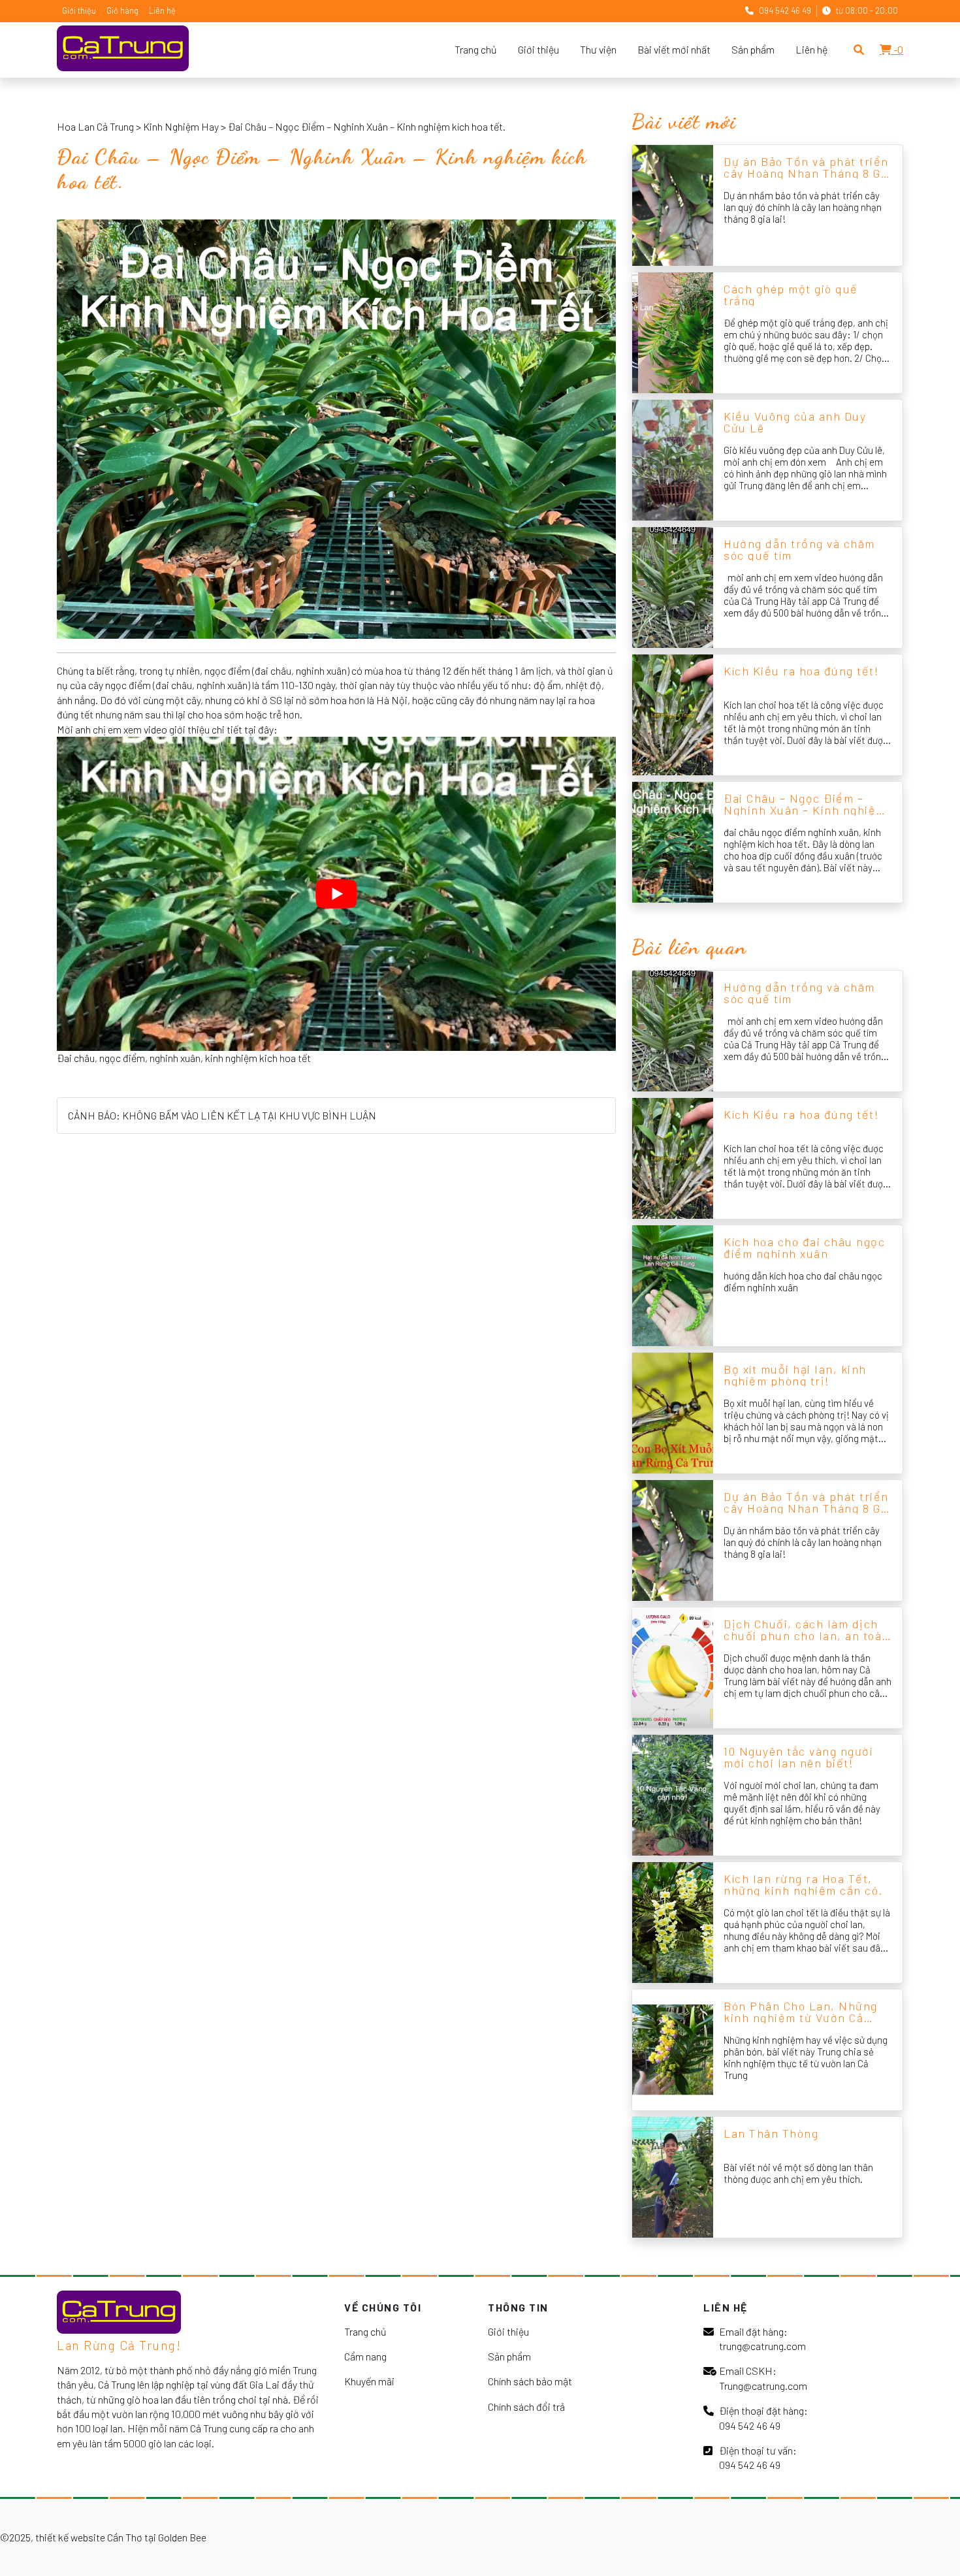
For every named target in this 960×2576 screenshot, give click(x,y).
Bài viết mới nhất (674, 49)
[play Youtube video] (336, 894)
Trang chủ (476, 49)
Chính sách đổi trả (526, 2407)
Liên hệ (162, 10)
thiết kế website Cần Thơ (89, 2537)
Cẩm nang (365, 2356)
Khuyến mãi (369, 2381)
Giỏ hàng (122, 10)
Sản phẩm (753, 49)
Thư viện (598, 49)
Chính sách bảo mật (530, 2381)
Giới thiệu (79, 10)
